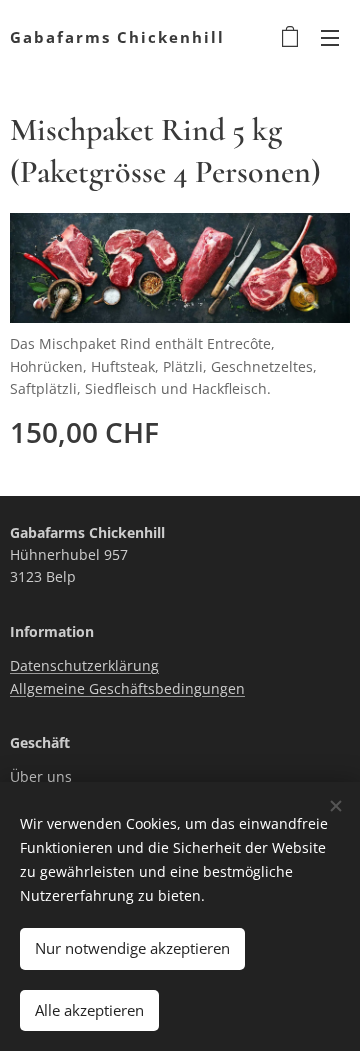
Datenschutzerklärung (84, 665)
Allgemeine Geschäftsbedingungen (127, 688)
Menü (330, 37)
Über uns (41, 776)
